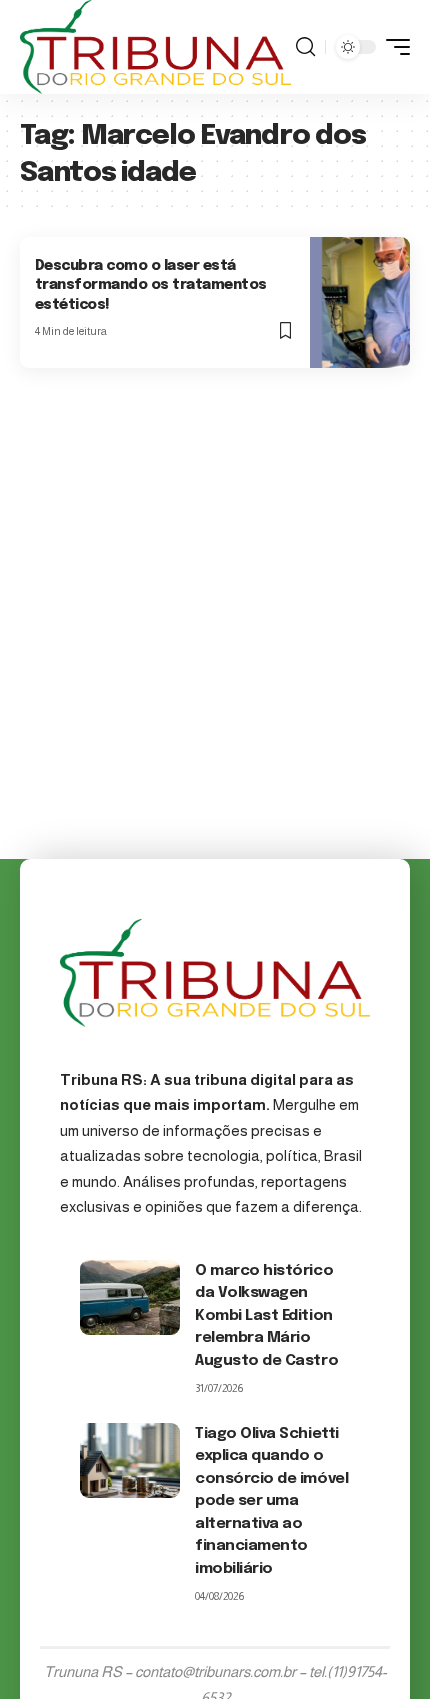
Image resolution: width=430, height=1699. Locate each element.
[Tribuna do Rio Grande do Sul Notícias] (155, 47)
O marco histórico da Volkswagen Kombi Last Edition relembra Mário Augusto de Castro (266, 1316)
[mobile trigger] (393, 47)
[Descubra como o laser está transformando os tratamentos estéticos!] (360, 302)
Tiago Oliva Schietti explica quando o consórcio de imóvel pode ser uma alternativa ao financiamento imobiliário (271, 1501)
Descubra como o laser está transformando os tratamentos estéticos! (151, 285)
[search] (305, 47)
